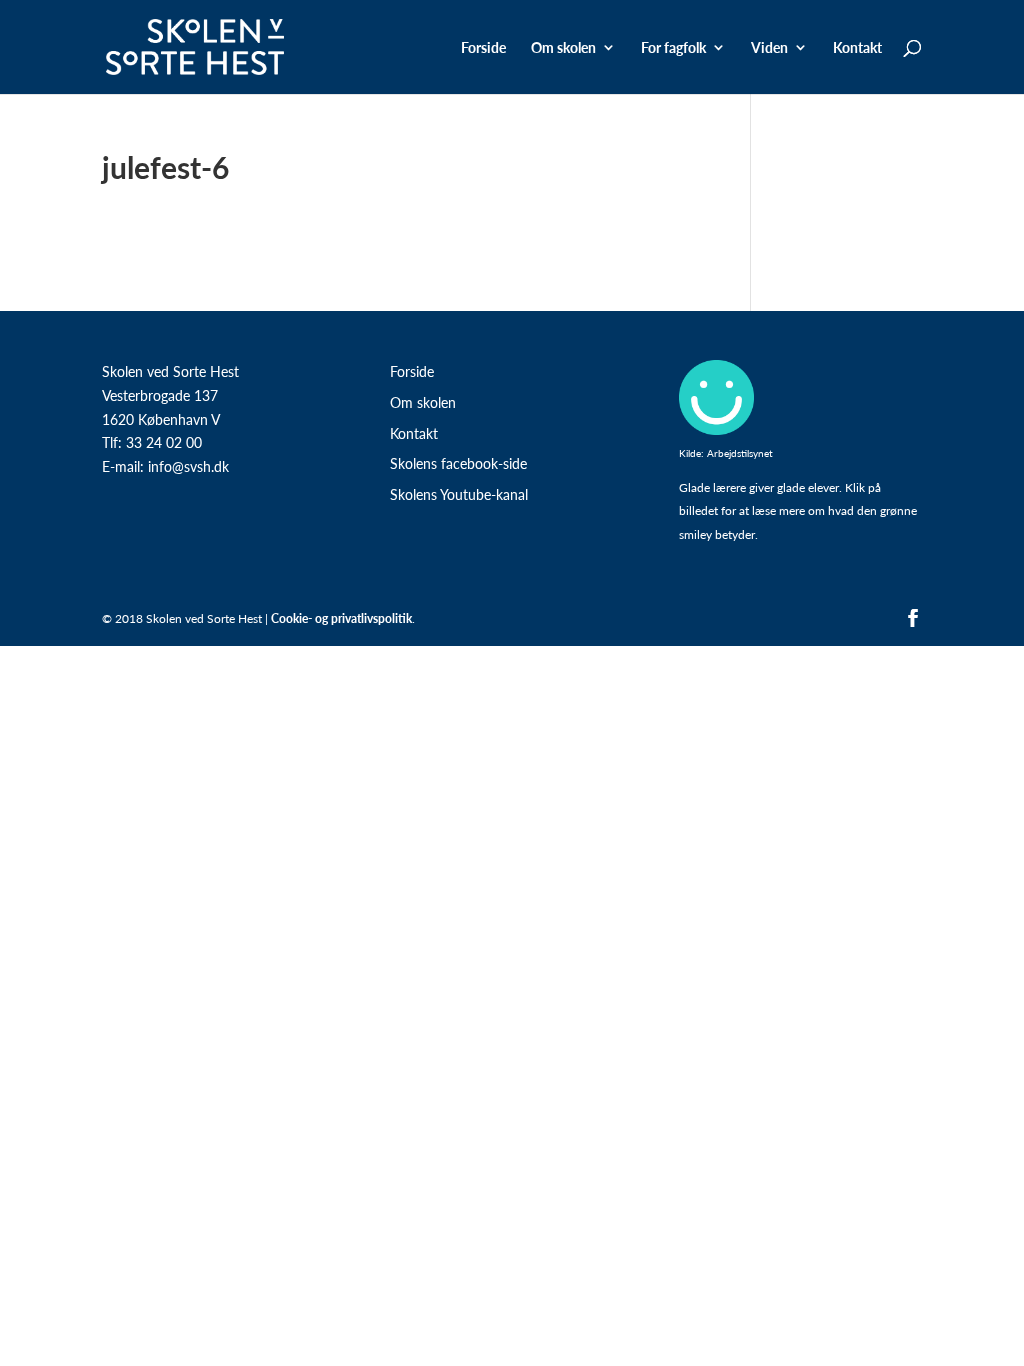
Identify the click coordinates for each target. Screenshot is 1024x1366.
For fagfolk (673, 48)
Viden (769, 48)
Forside (483, 48)
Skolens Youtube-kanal (459, 494)
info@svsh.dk (188, 466)
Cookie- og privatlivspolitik (341, 618)
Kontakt (857, 48)
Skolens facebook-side (458, 463)
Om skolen (423, 402)
